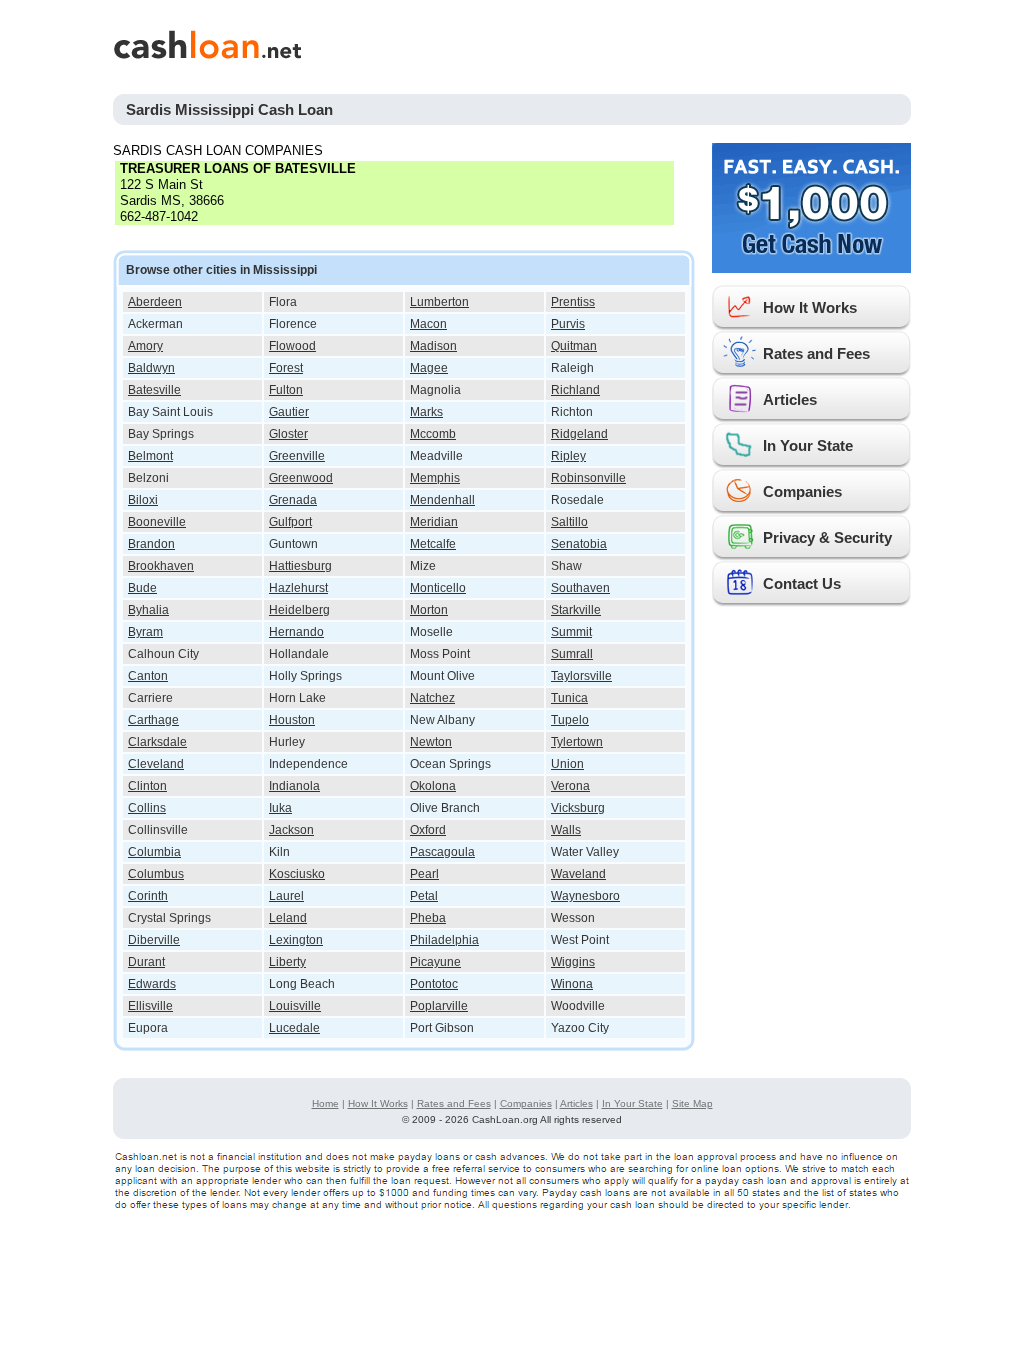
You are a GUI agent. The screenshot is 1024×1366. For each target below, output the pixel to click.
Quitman (574, 346)
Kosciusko (297, 874)
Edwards (152, 984)
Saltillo (569, 522)
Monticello (438, 588)
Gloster (288, 434)
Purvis (568, 324)
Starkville (576, 610)
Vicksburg (578, 808)
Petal (424, 896)
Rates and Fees (816, 353)
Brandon (151, 544)
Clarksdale (157, 742)
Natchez (432, 698)
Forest (286, 368)
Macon (428, 324)
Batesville (154, 390)
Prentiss (573, 302)
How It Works (810, 307)
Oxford (428, 830)
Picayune (435, 962)
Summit (571, 632)
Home (325, 1103)
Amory (145, 346)
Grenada (293, 500)
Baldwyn (151, 368)
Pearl (424, 874)
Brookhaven (161, 566)
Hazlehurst (298, 588)
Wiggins (573, 962)
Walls (566, 830)
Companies (802, 491)
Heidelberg (299, 610)
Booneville (157, 522)
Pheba (428, 918)
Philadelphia (444, 940)
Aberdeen (155, 302)
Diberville (154, 940)
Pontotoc (434, 984)
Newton (431, 742)
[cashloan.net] (387, 44)
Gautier (289, 412)
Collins (147, 808)
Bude (142, 588)
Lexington (296, 940)
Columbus (156, 874)
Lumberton (439, 302)
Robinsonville (588, 478)
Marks (426, 412)
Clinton (147, 786)
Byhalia (148, 610)
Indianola (294, 786)
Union (567, 764)
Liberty (287, 962)
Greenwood (301, 478)
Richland (575, 390)
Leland (288, 918)
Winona (572, 984)
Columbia (154, 852)
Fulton (286, 390)
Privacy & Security (827, 537)
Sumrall (572, 654)
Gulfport (290, 522)
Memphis (435, 478)
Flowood (292, 346)
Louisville (295, 1006)
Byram (145, 632)
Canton (148, 676)
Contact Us (802, 583)
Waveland (578, 874)
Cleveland (156, 764)
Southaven (580, 588)
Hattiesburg (300, 566)
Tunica (569, 698)
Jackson (291, 830)
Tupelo (570, 720)
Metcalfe (433, 544)
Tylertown (577, 742)
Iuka (280, 808)
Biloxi (143, 500)
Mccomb (433, 434)
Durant (146, 962)
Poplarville (439, 1006)
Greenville (297, 456)
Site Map (692, 1103)
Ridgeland (579, 434)
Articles (790, 399)
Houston (292, 720)
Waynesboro (585, 896)
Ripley (568, 456)
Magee (429, 368)
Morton (429, 610)
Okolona (433, 786)
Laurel (286, 896)
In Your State (808, 445)
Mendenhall (442, 500)
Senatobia (579, 544)
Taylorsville (581, 676)
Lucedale (294, 1028)
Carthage (153, 720)
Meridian (434, 522)
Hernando (296, 632)
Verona (570, 786)
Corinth (148, 896)
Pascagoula (442, 852)
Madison (433, 346)
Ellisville (150, 1006)
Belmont (150, 456)
